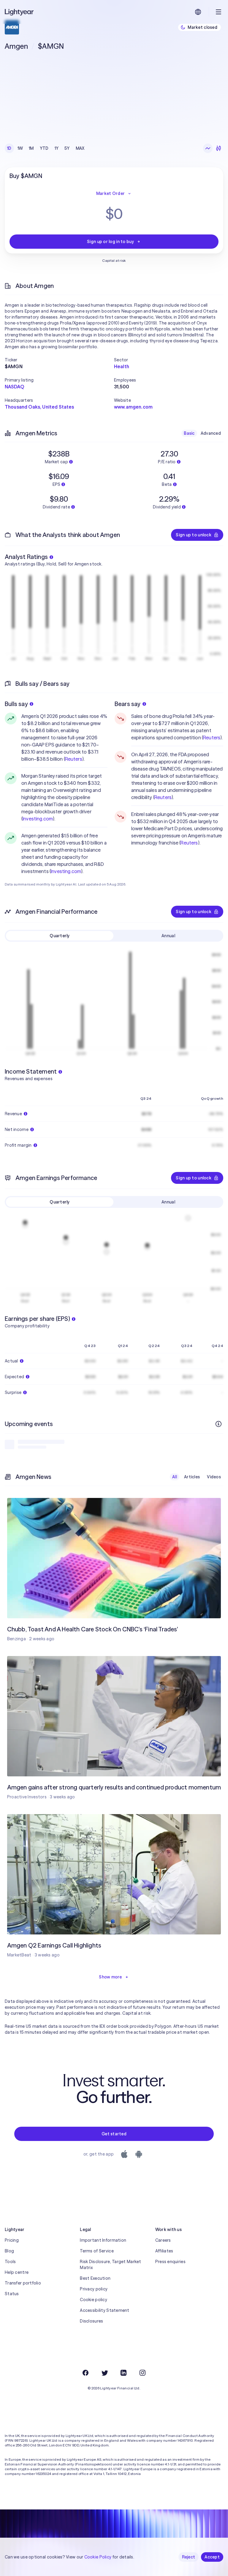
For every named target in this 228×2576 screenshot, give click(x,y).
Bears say (128, 704)
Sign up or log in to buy (110, 242)
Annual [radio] (168, 936)
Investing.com (38, 819)
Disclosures (91, 2321)
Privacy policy (94, 2289)
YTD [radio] (44, 148)
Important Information (103, 2240)
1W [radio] (20, 148)
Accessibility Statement (104, 2310)
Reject (189, 2557)
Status (12, 2294)
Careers (163, 2240)
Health (122, 366)
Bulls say (16, 704)
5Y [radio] (67, 148)
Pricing (12, 2240)
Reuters (74, 759)
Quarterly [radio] (60, 936)
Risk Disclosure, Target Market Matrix (110, 2265)
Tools (10, 2262)
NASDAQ (14, 387)
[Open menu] (218, 12)
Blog (9, 2251)
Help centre (17, 2272)
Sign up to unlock (194, 535)
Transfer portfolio (23, 2283)
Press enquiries (170, 2262)
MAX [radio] (80, 148)
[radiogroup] (46, 148)
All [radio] (175, 1477)
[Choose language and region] (198, 12)
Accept (212, 2557)
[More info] (218, 1424)
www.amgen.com (133, 407)
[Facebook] (85, 2373)
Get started (114, 2134)
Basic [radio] (189, 433)
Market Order (110, 193)
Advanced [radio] (211, 433)
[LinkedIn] (123, 2373)
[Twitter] (104, 2373)
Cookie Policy (98, 2557)
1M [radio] (31, 148)
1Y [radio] (57, 148)
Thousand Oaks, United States (39, 407)
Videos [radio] (214, 1477)
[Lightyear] (20, 12)
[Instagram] (142, 2373)
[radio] (208, 148)
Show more (110, 1977)
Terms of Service (97, 2251)
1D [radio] (9, 148)
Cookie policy (94, 2300)
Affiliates (164, 2251)
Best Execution (95, 2278)
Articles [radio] (192, 1477)
